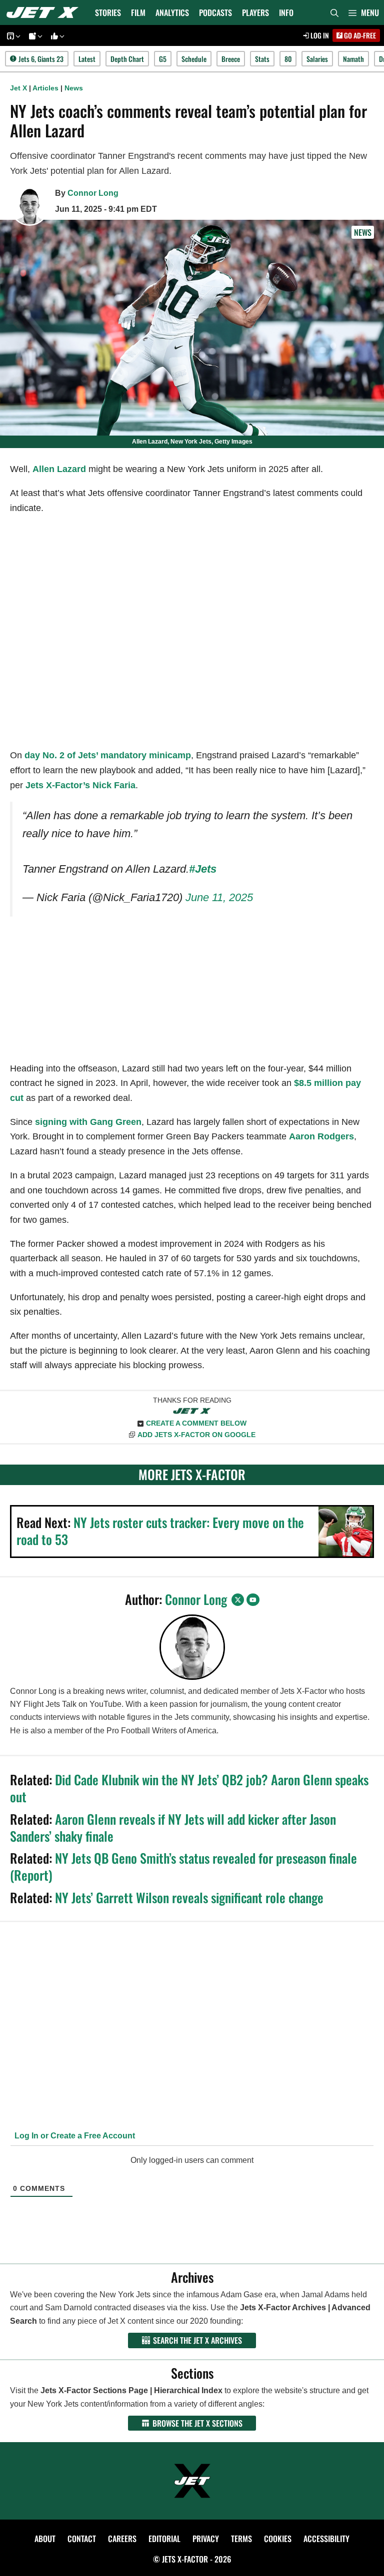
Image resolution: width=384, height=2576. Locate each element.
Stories (108, 12)
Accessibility (326, 2539)
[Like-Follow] (56, 36)
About (45, 2539)
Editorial (164, 2539)
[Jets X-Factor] (45, 12)
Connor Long (93, 193)
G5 (163, 59)
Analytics (172, 12)
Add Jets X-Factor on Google (196, 1435)
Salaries (317, 59)
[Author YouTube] (253, 1600)
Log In (319, 35)
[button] (364, 12)
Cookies (278, 2539)
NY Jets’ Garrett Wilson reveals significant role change (189, 1897)
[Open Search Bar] (334, 12)
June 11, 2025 (219, 897)
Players (255, 12)
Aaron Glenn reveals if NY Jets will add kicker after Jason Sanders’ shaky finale (173, 1827)
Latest (87, 59)
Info (286, 12)
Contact (82, 2539)
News (74, 88)
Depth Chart (127, 59)
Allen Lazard (59, 469)
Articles (45, 88)
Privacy (206, 2539)
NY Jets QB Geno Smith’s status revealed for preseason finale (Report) (183, 1866)
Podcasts (215, 12)
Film (138, 12)
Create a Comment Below (196, 1423)
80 (288, 59)
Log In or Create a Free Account (74, 2136)
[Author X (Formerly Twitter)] (238, 1600)
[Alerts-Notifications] (34, 36)
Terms (241, 2539)
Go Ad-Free (359, 35)
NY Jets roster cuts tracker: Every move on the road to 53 (160, 1531)
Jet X (18, 88)
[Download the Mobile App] (12, 36)
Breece (231, 59)
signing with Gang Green (88, 1122)
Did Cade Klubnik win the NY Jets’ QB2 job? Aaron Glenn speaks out (189, 1788)
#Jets (203, 869)
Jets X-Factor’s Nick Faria (80, 785)
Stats (262, 59)
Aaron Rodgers (321, 1136)
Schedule (194, 59)
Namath (353, 59)
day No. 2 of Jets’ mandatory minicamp (108, 755)
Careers (122, 2539)
